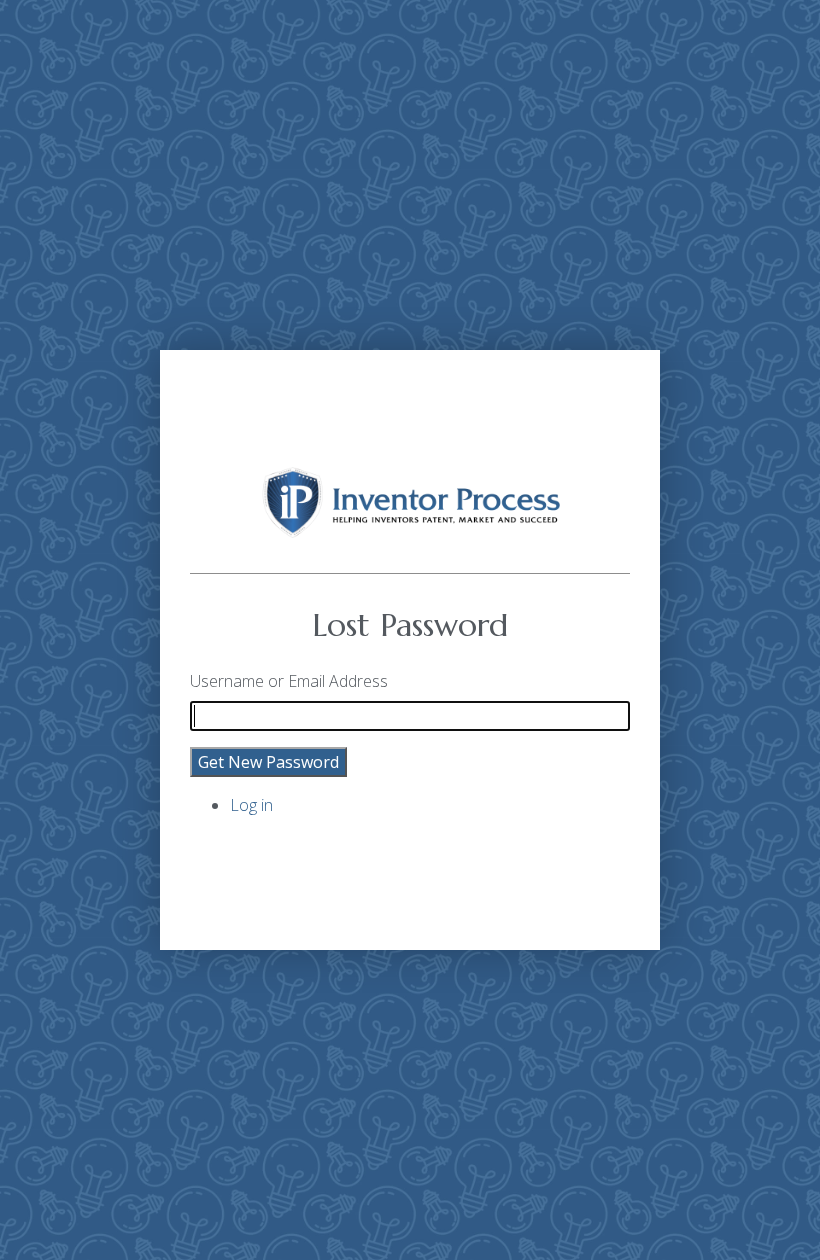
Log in (251, 805)
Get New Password (268, 762)
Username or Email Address (289, 681)
